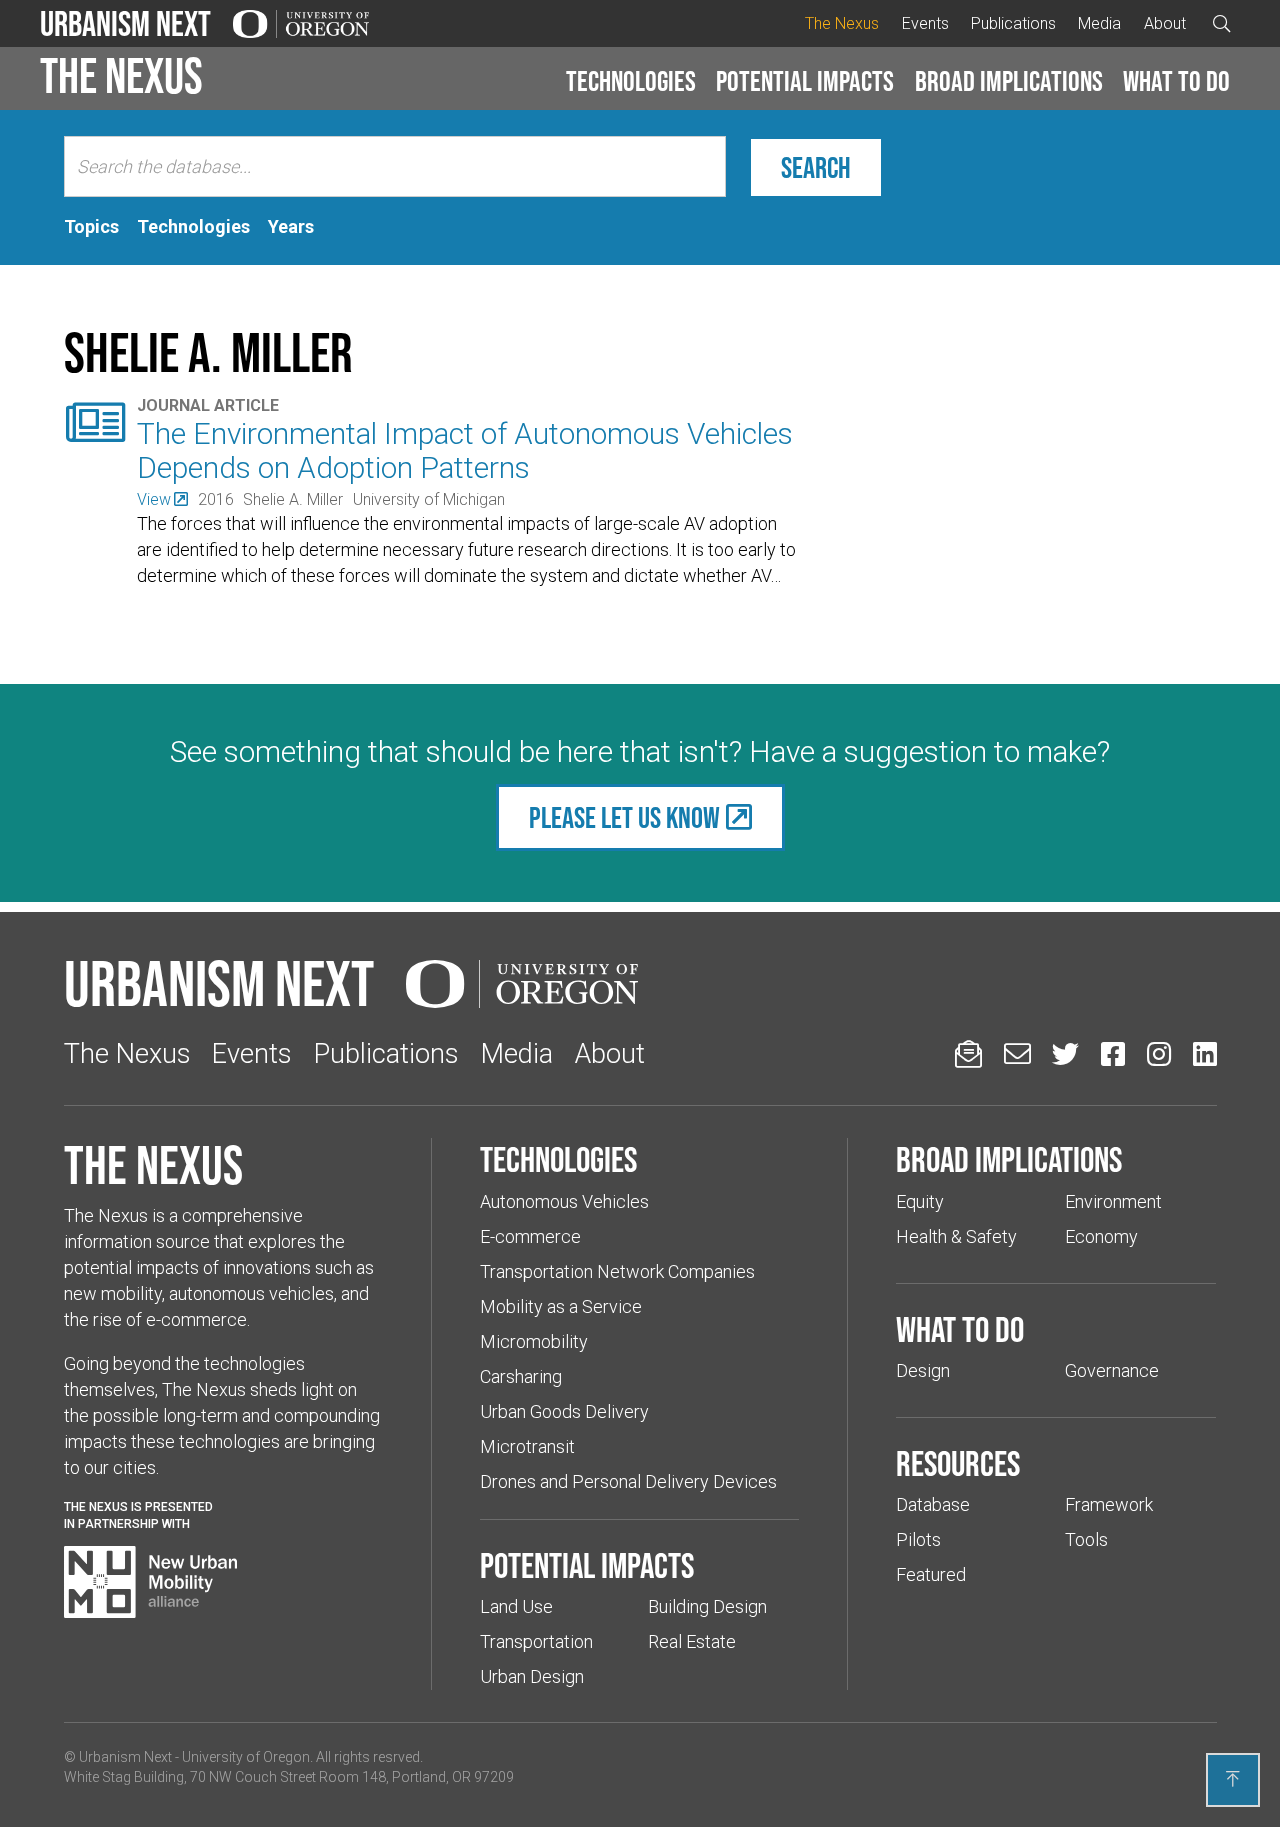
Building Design (707, 1606)
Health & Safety (956, 1236)
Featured (931, 1574)
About (1165, 23)
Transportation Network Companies (617, 1271)
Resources (958, 1463)
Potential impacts (805, 81)
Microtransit (527, 1446)
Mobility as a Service (561, 1306)
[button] (631, 82)
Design (923, 1370)
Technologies (631, 81)
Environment (1113, 1201)
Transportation (536, 1641)
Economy (1101, 1236)
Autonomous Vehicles (564, 1201)
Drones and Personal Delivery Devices (628, 1481)
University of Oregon (246, 1757)
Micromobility (534, 1341)
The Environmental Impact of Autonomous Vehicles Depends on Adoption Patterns (465, 450)
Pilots (918, 1539)
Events (925, 23)
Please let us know (624, 817)
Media (1099, 23)
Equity (920, 1201)
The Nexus (842, 23)
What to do (1176, 81)
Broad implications (1009, 81)
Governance (1112, 1370)
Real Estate (692, 1641)
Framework (1109, 1504)
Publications (1013, 23)
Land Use (516, 1606)
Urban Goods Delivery (564, 1411)
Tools (1086, 1539)
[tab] (91, 227)
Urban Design (532, 1676)
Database (933, 1504)
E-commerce (530, 1236)
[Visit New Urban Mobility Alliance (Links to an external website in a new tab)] (151, 1582)
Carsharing (521, 1376)
